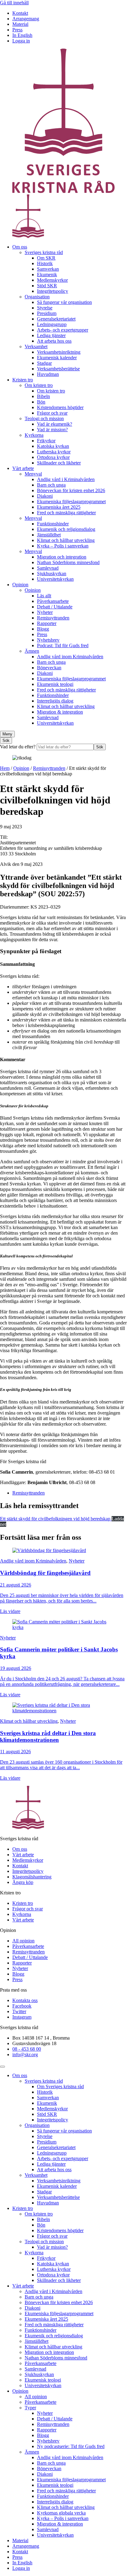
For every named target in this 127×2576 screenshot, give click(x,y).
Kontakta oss (25, 2000)
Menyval (33, 474)
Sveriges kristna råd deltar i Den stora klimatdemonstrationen (48, 1736)
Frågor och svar (52, 413)
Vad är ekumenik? (55, 424)
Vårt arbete (23, 468)
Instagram (22, 2017)
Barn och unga (51, 485)
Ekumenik (47, 275)
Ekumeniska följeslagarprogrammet (71, 502)
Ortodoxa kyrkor (53, 457)
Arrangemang (26, 19)
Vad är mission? (52, 430)
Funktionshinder (53, 524)
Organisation (37, 297)
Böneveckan (49, 668)
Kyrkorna (34, 435)
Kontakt (20, 13)
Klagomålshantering (32, 1877)
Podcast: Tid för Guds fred (63, 645)
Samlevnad (48, 568)
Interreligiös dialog (55, 701)
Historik (45, 263)
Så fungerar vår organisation (64, 302)
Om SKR (46, 258)
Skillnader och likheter (59, 463)
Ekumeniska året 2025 (59, 507)
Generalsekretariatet (56, 319)
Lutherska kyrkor (54, 452)
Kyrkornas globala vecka (61, 2513)
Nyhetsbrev (48, 640)
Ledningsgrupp (52, 324)
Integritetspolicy (53, 291)
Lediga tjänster (51, 335)
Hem (5, 768)
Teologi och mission (44, 418)
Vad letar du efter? (18, 747)
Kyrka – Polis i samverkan (63, 546)
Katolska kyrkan (53, 446)
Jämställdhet (49, 535)
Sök (100, 747)
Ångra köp (23, 1882)
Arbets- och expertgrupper (63, 330)
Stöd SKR (47, 286)
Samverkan (48, 269)
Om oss (20, 247)
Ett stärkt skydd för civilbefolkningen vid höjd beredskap (56, 1519)
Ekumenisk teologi (55, 684)
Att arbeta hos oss (54, 341)
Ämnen (32, 651)
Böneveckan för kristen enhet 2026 (71, 490)
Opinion (20, 585)
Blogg (43, 629)
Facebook (22, 2006)
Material (20, 24)
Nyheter (45, 612)
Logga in (21, 41)
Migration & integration (60, 712)
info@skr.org (25, 2054)
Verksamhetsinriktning (59, 352)
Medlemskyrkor (52, 280)
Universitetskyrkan (55, 579)
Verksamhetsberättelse (58, 369)
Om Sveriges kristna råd (60, 2086)
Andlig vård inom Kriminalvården (70, 657)
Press (17, 30)
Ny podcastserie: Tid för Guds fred (71, 2446)
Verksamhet (36, 346)
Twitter (19, 2011)
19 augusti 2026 (16, 1668)
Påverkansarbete (53, 601)
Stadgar (44, 363)
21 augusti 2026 (16, 1585)
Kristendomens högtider (60, 407)
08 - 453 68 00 (27, 2049)
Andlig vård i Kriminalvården (66, 479)
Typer (30, 2408)
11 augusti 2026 (15, 1752)
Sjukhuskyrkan (52, 573)
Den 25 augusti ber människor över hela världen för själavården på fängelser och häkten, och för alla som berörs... (62, 1598)
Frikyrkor (46, 441)
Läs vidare (10, 1611)
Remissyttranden (53, 618)
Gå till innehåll (14, 3)
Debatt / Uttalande (55, 607)
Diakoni (45, 496)
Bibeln (43, 396)
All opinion (23, 1941)
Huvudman (48, 374)
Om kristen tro (39, 385)
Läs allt (44, 596)
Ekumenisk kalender (57, 358)
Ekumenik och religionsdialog (66, 529)
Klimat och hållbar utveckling (66, 540)
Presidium (47, 313)
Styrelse (45, 308)
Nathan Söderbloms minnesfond (68, 562)
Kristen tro (23, 380)
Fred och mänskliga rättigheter (66, 513)
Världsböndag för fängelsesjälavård (45, 1573)
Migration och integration (62, 557)
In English (22, 35)
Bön (41, 402)
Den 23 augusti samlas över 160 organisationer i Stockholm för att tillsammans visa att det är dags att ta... (61, 1765)
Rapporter (47, 623)
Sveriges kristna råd (44, 252)
